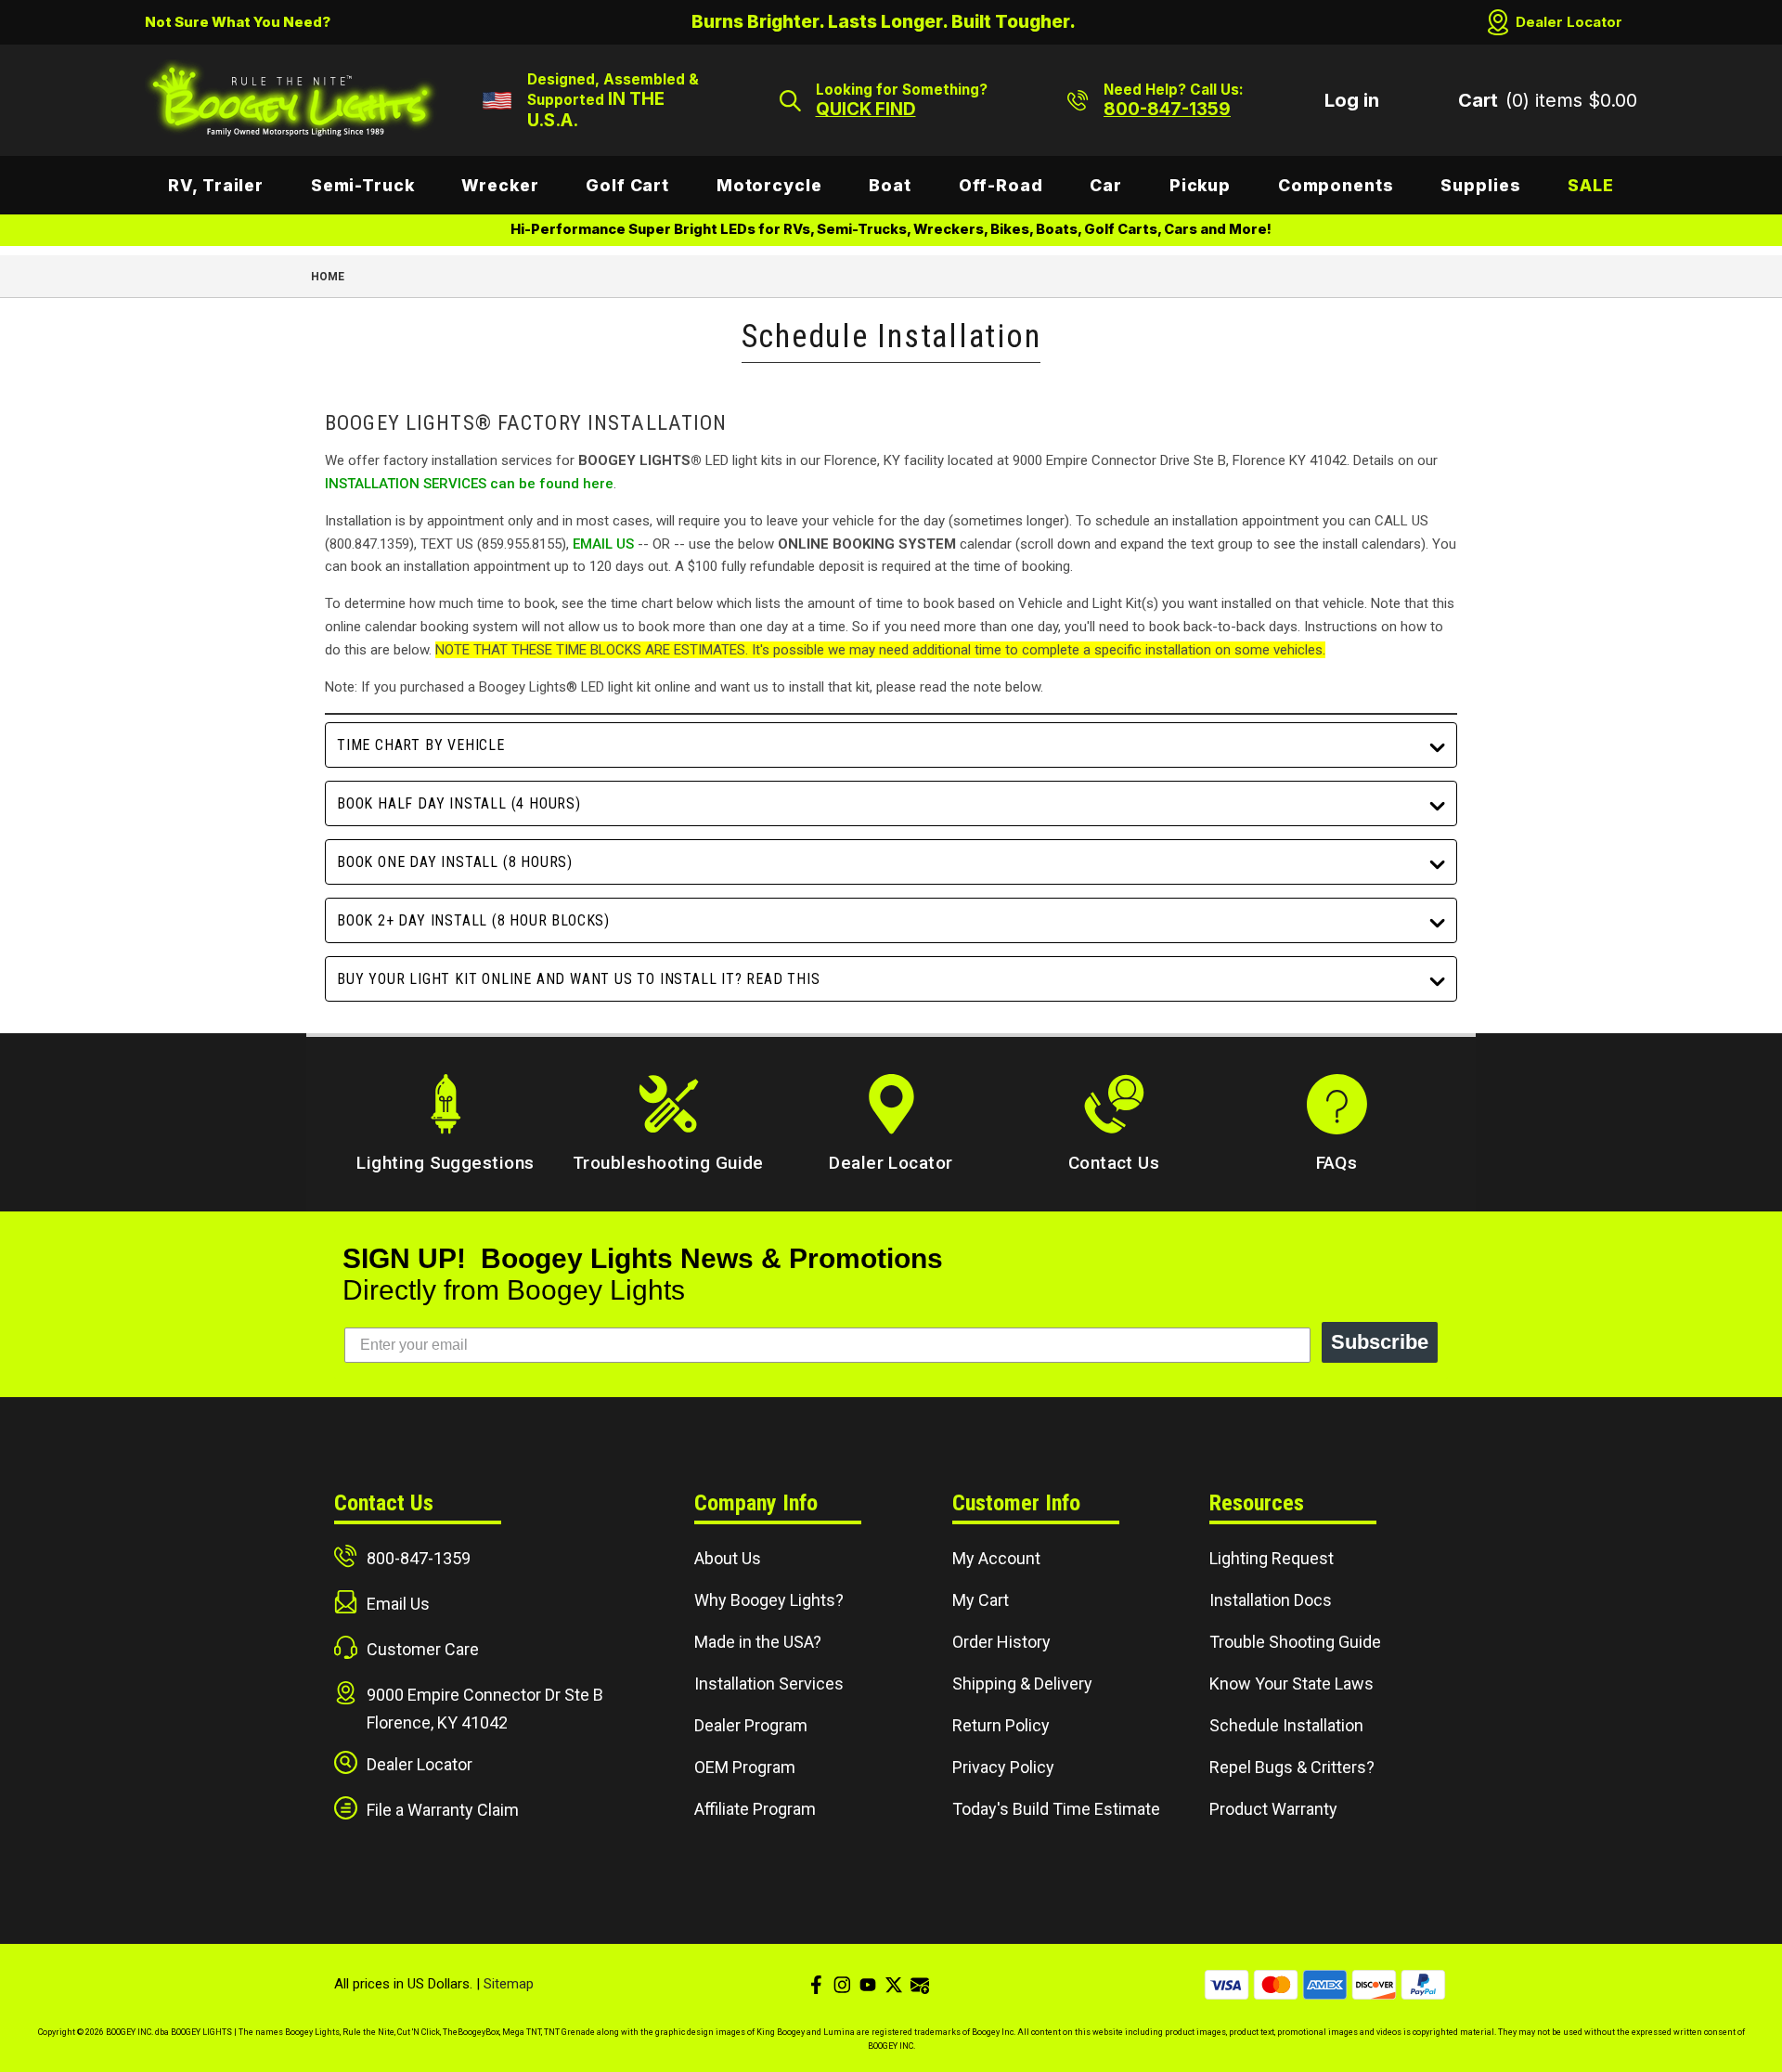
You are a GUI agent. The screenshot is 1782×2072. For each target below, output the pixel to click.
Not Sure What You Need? (238, 22)
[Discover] (1374, 1985)
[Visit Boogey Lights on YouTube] (868, 1985)
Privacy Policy (1003, 1767)
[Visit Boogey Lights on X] (894, 1985)
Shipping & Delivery (1022, 1683)
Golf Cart (627, 185)
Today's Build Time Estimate (1056, 1809)
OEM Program (745, 1767)
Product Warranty (1273, 1809)
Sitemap (509, 1984)
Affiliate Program (755, 1809)
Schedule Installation (1286, 1725)
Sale (1591, 185)
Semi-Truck (363, 185)
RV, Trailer (216, 185)
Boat (890, 185)
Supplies (1480, 185)
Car (1106, 185)
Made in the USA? (758, 1642)
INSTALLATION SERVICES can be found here (469, 484)
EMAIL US (603, 544)
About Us (728, 1558)
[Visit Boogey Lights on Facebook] (816, 1985)
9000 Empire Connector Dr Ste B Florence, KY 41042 (485, 1709)
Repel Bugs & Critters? (1292, 1767)
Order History (1001, 1642)
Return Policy (1001, 1725)
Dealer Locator (1569, 22)
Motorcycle (769, 185)
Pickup (1200, 185)
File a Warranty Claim (443, 1810)
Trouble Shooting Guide (1295, 1642)
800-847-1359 (419, 1558)
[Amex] (1325, 1985)
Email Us (398, 1604)
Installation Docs (1271, 1600)
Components (1336, 185)
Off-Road (1001, 185)
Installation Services (769, 1683)
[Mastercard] (1276, 1985)
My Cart (981, 1600)
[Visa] (1227, 1985)
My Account (996, 1558)
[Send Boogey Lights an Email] (920, 1985)
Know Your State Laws (1291, 1683)
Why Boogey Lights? (769, 1600)
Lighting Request (1272, 1558)
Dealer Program (751, 1725)
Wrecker (500, 185)
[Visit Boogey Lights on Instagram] (842, 1985)
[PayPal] (1423, 1985)
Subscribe (1380, 1342)
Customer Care (423, 1649)
